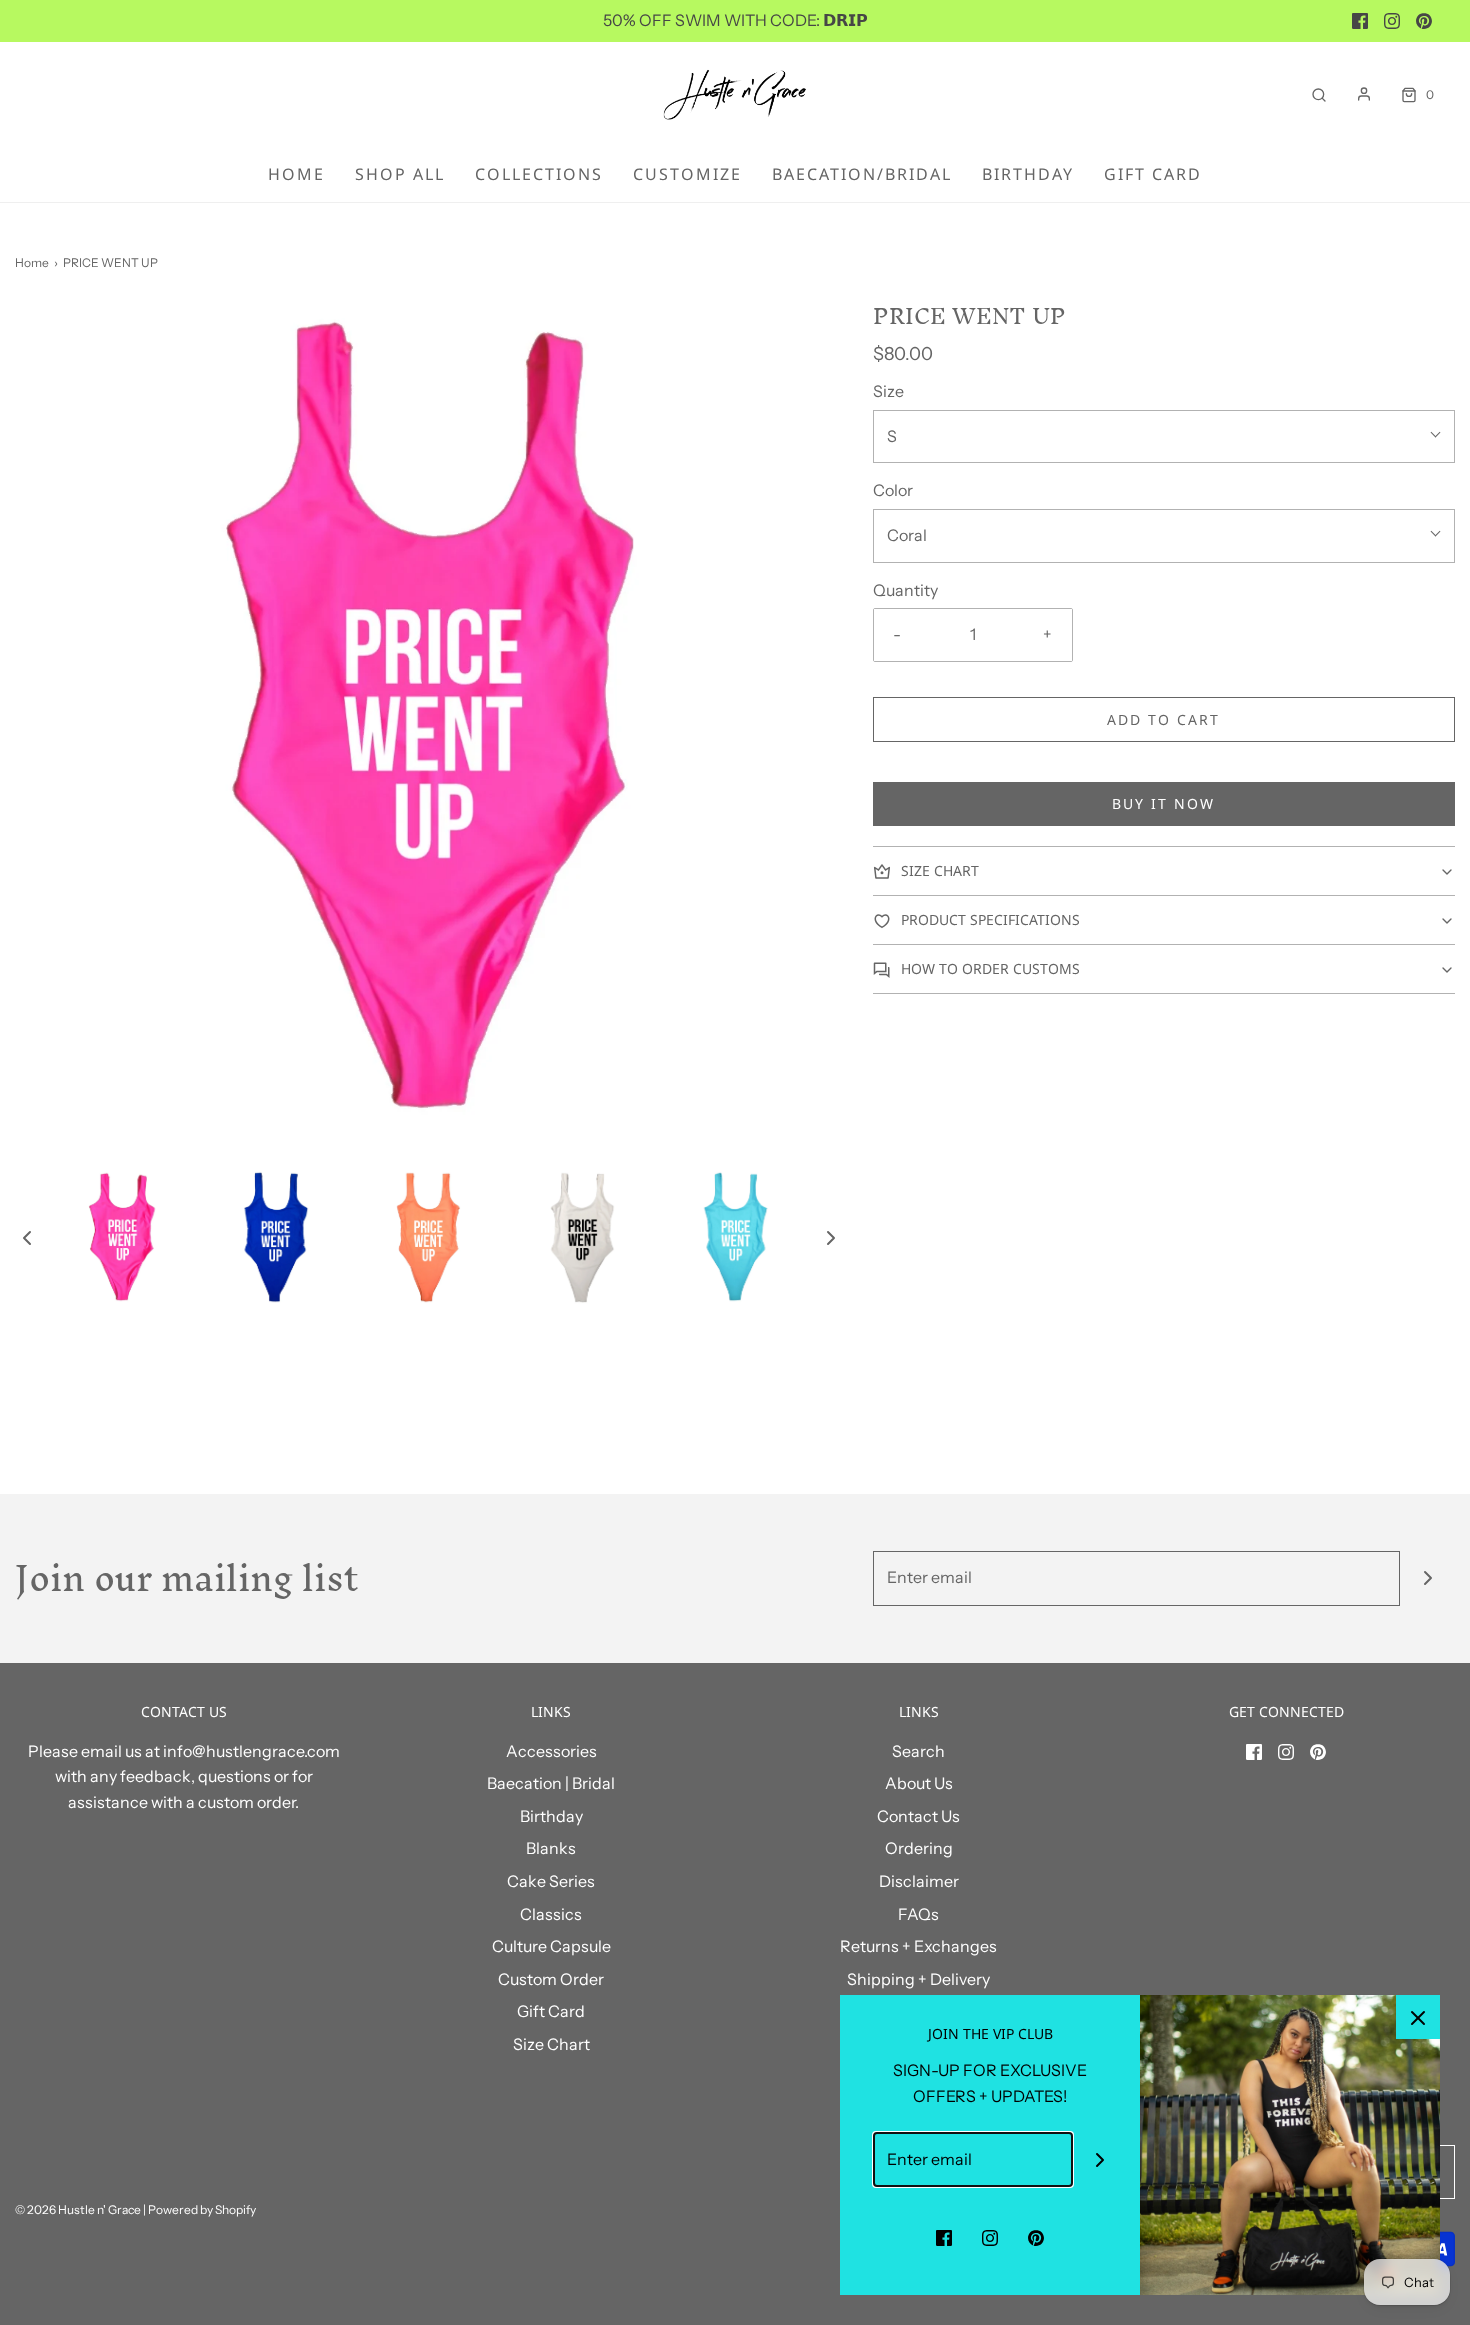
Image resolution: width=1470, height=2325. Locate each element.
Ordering (919, 1848)
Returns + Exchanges (918, 1946)
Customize (687, 174)
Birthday (1028, 174)
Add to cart (1163, 719)
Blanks (551, 1848)
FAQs (918, 1914)
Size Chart (551, 2044)
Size (888, 391)
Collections (539, 174)
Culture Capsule (551, 1946)
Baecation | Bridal (551, 1783)
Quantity (905, 590)
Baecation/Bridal (862, 174)
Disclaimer (919, 1881)
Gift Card (1153, 174)
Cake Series (551, 1881)
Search (918, 1751)
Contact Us (918, 1816)
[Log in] (1364, 94)
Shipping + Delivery (918, 1979)
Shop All (400, 174)
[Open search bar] (1319, 94)
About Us (919, 1783)
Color (893, 490)
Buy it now (1163, 803)
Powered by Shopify (202, 2209)
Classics (551, 1914)
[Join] (1427, 1578)
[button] (27, 1237)
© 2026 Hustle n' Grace (78, 2209)
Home (296, 174)
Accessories (551, 1751)
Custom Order (551, 1979)
